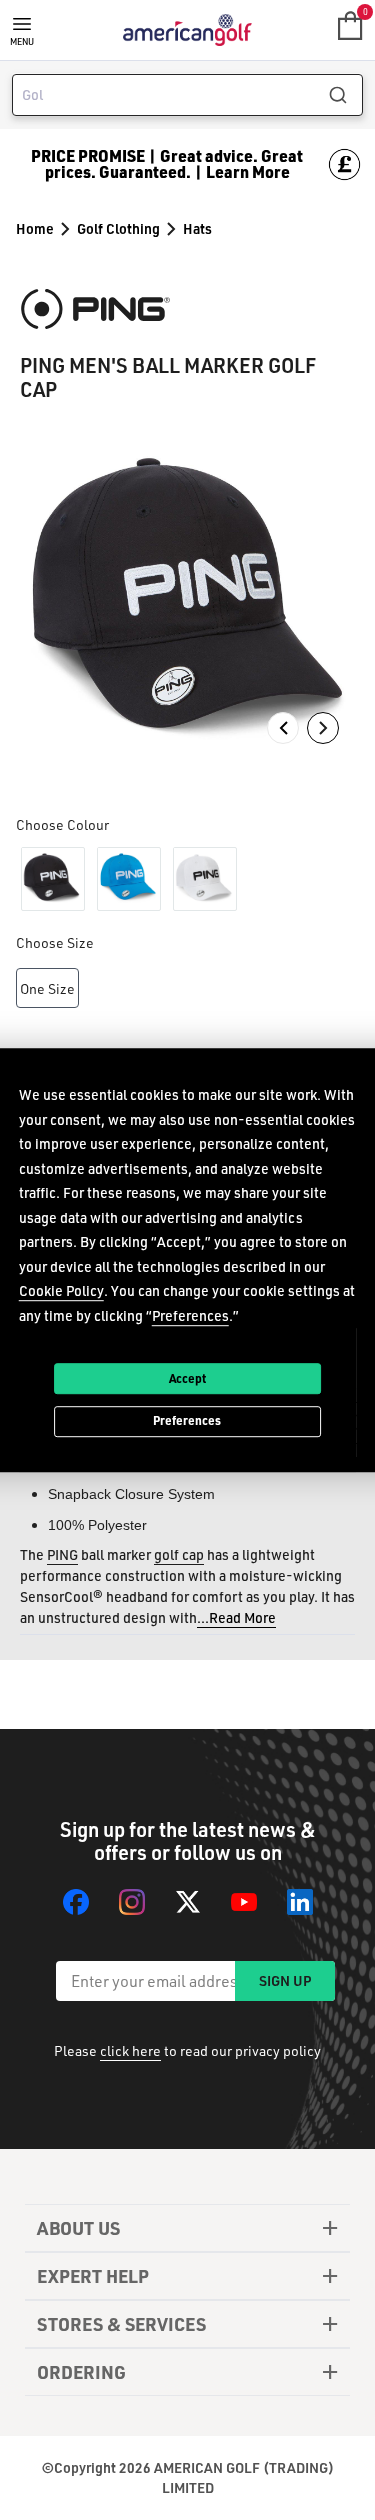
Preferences (187, 1421)
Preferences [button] (190, 1315)
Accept (187, 1378)
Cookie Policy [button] (61, 1290)
